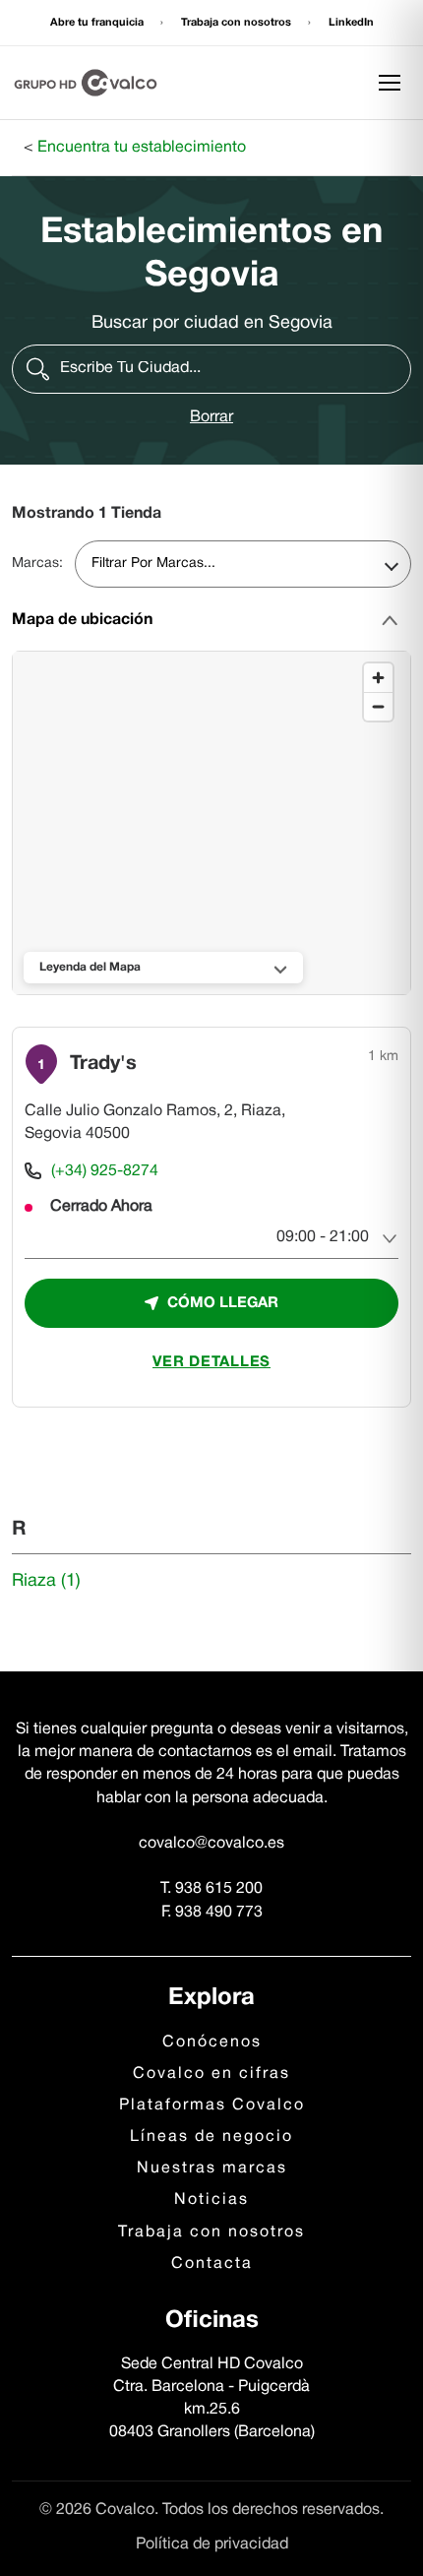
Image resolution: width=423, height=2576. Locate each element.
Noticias (211, 2200)
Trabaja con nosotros (238, 23)
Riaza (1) (46, 1581)
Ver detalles (211, 1362)
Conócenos (212, 2042)
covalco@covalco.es (211, 1844)
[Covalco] (86, 83)
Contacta (212, 2264)
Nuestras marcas (212, 2168)
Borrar (211, 417)
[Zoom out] (378, 706)
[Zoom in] (378, 678)
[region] (212, 824)
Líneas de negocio (211, 2137)
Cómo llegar (223, 1303)
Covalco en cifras (211, 2074)
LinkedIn (351, 23)
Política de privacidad (212, 2545)
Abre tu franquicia (98, 23)
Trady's (103, 1064)
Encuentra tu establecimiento (142, 148)
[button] (211, 369)
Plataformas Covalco (212, 2105)
